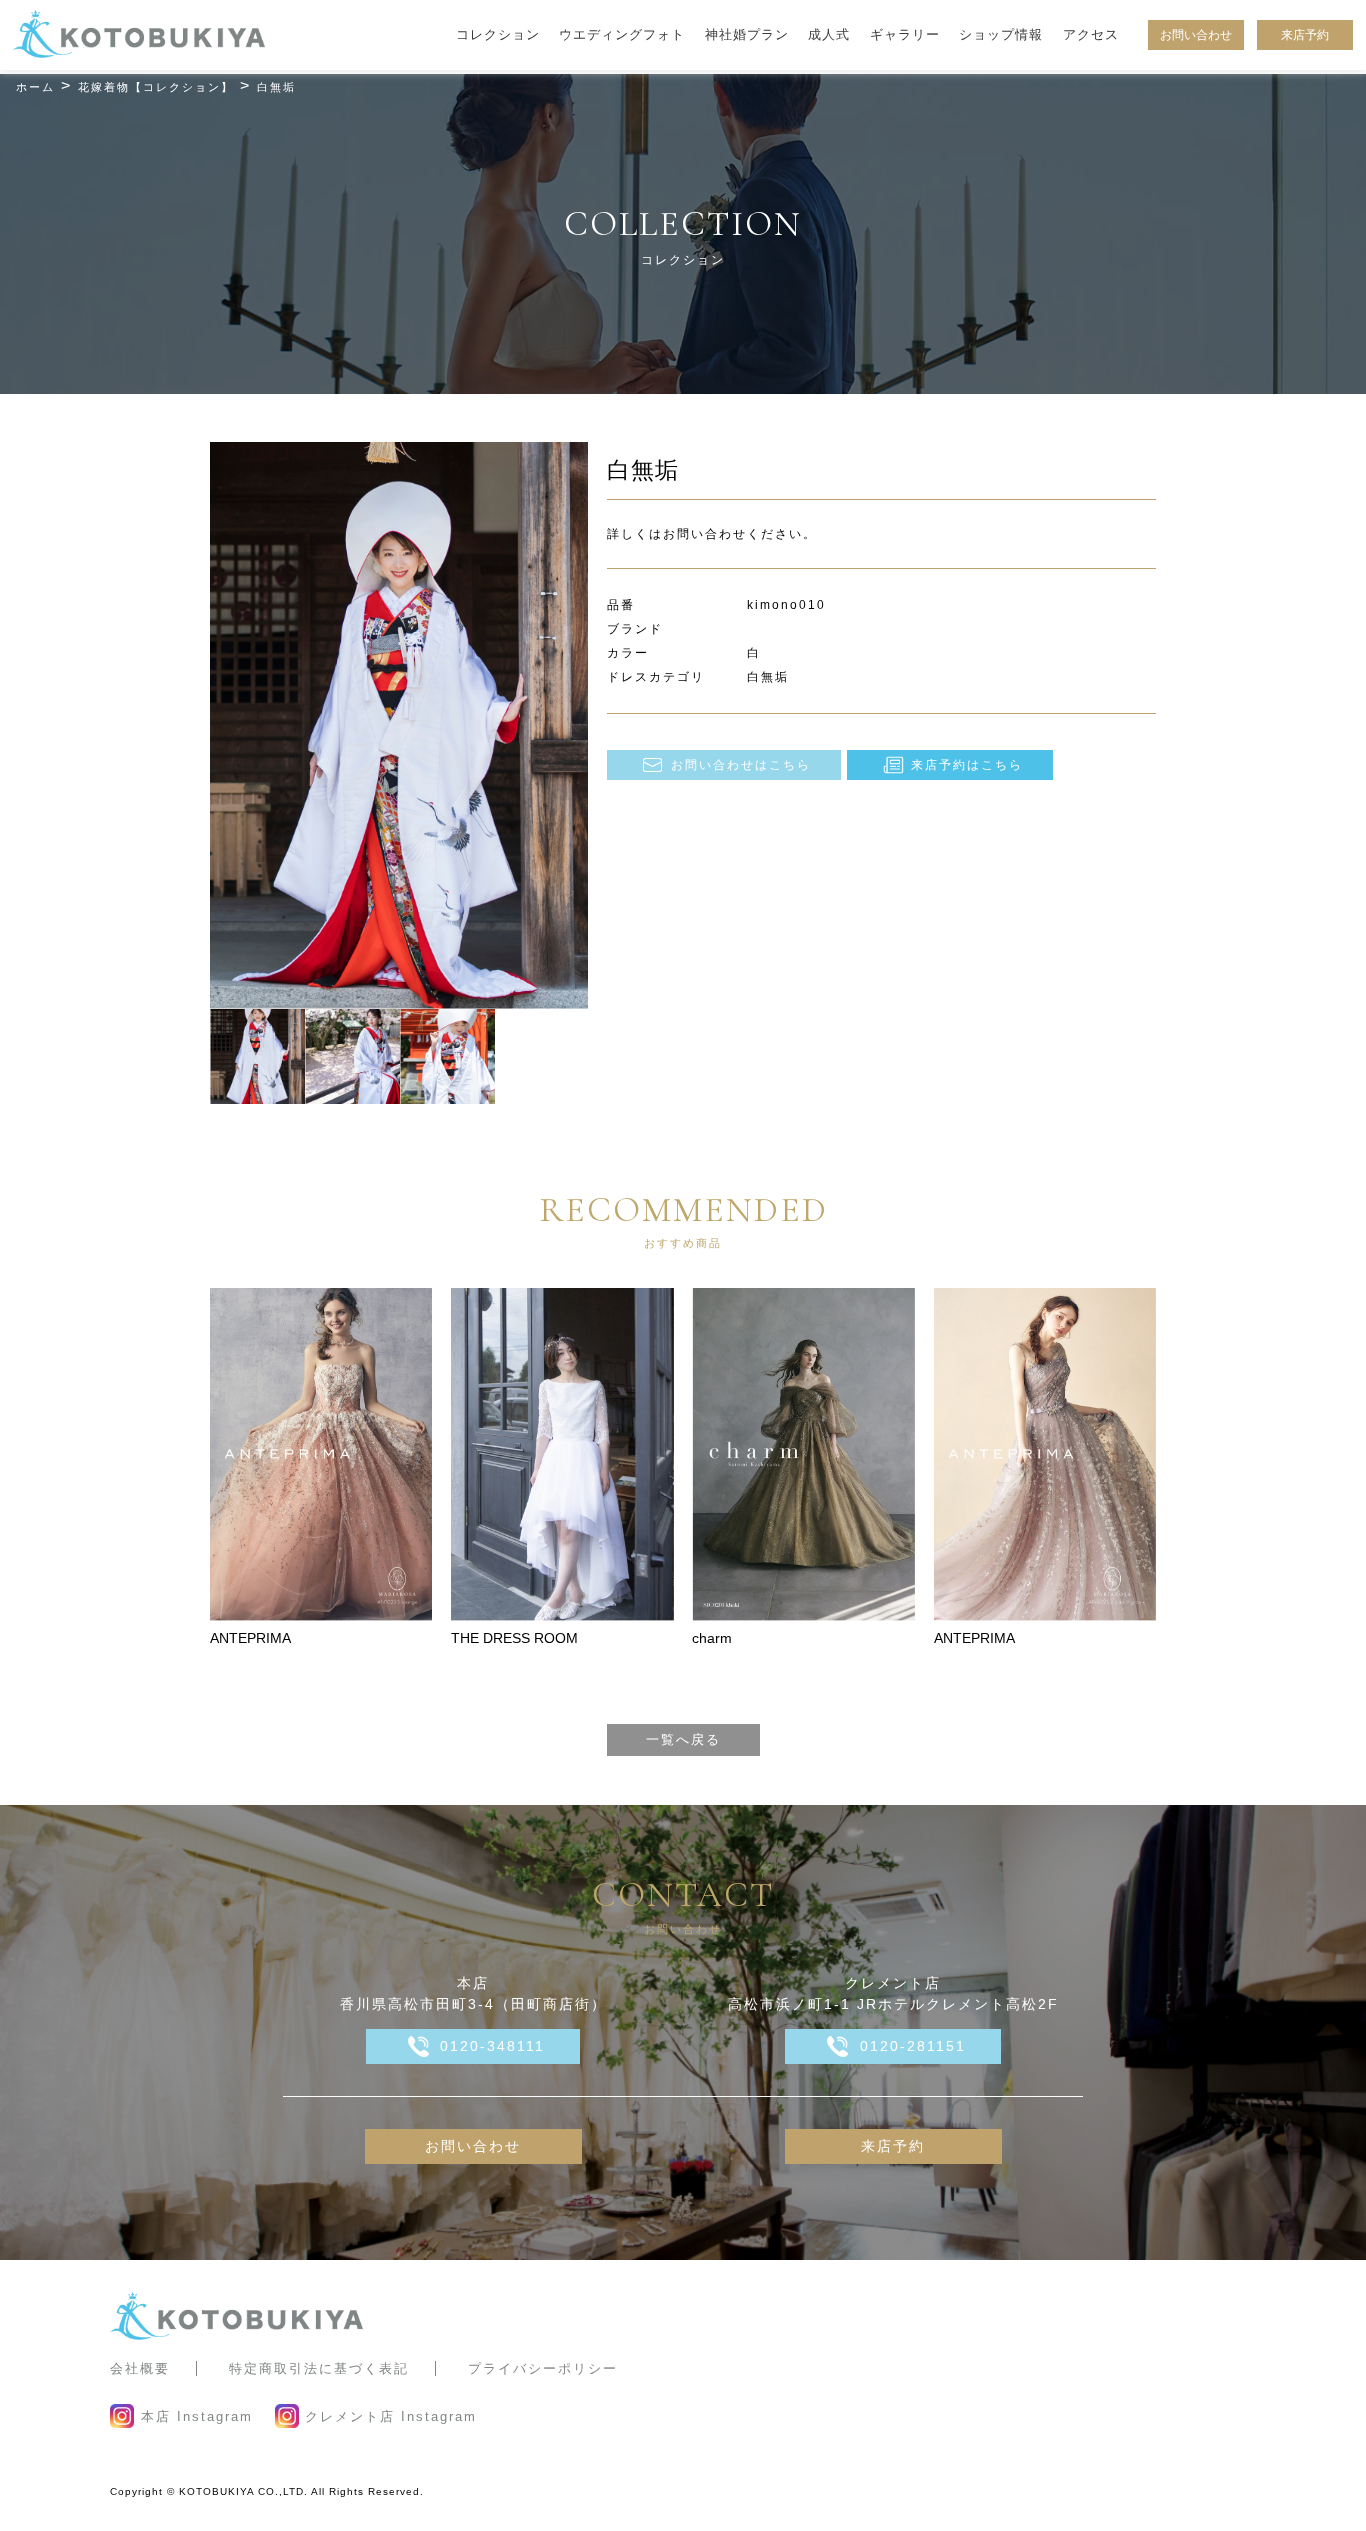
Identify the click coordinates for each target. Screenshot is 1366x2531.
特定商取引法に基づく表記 (319, 2368)
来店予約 (1305, 35)
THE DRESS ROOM (514, 1638)
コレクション (498, 34)
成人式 (829, 34)
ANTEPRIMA (250, 1638)
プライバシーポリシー (543, 2368)
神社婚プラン (747, 34)
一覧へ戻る (683, 1739)
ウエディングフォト (622, 34)
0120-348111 (492, 2046)
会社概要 (140, 2368)
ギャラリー (905, 34)
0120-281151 (913, 2046)
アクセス (1091, 34)
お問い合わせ (1196, 35)
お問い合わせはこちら (741, 765)
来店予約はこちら (967, 765)
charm (712, 1638)
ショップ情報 (1001, 34)
